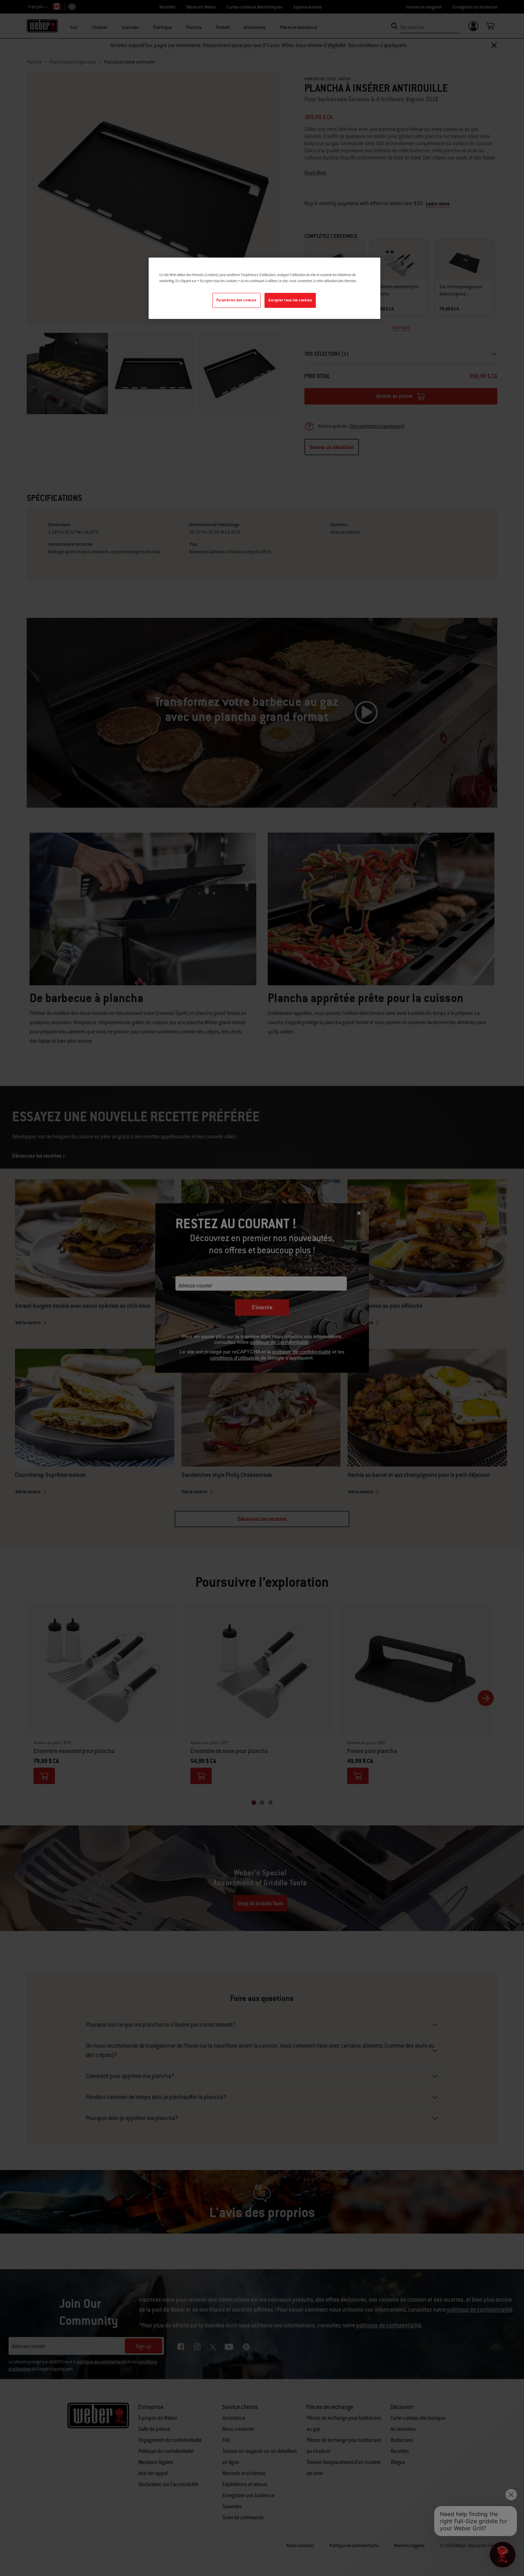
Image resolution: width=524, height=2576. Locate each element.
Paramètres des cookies (237, 300)
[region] (264, 288)
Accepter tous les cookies (290, 300)
